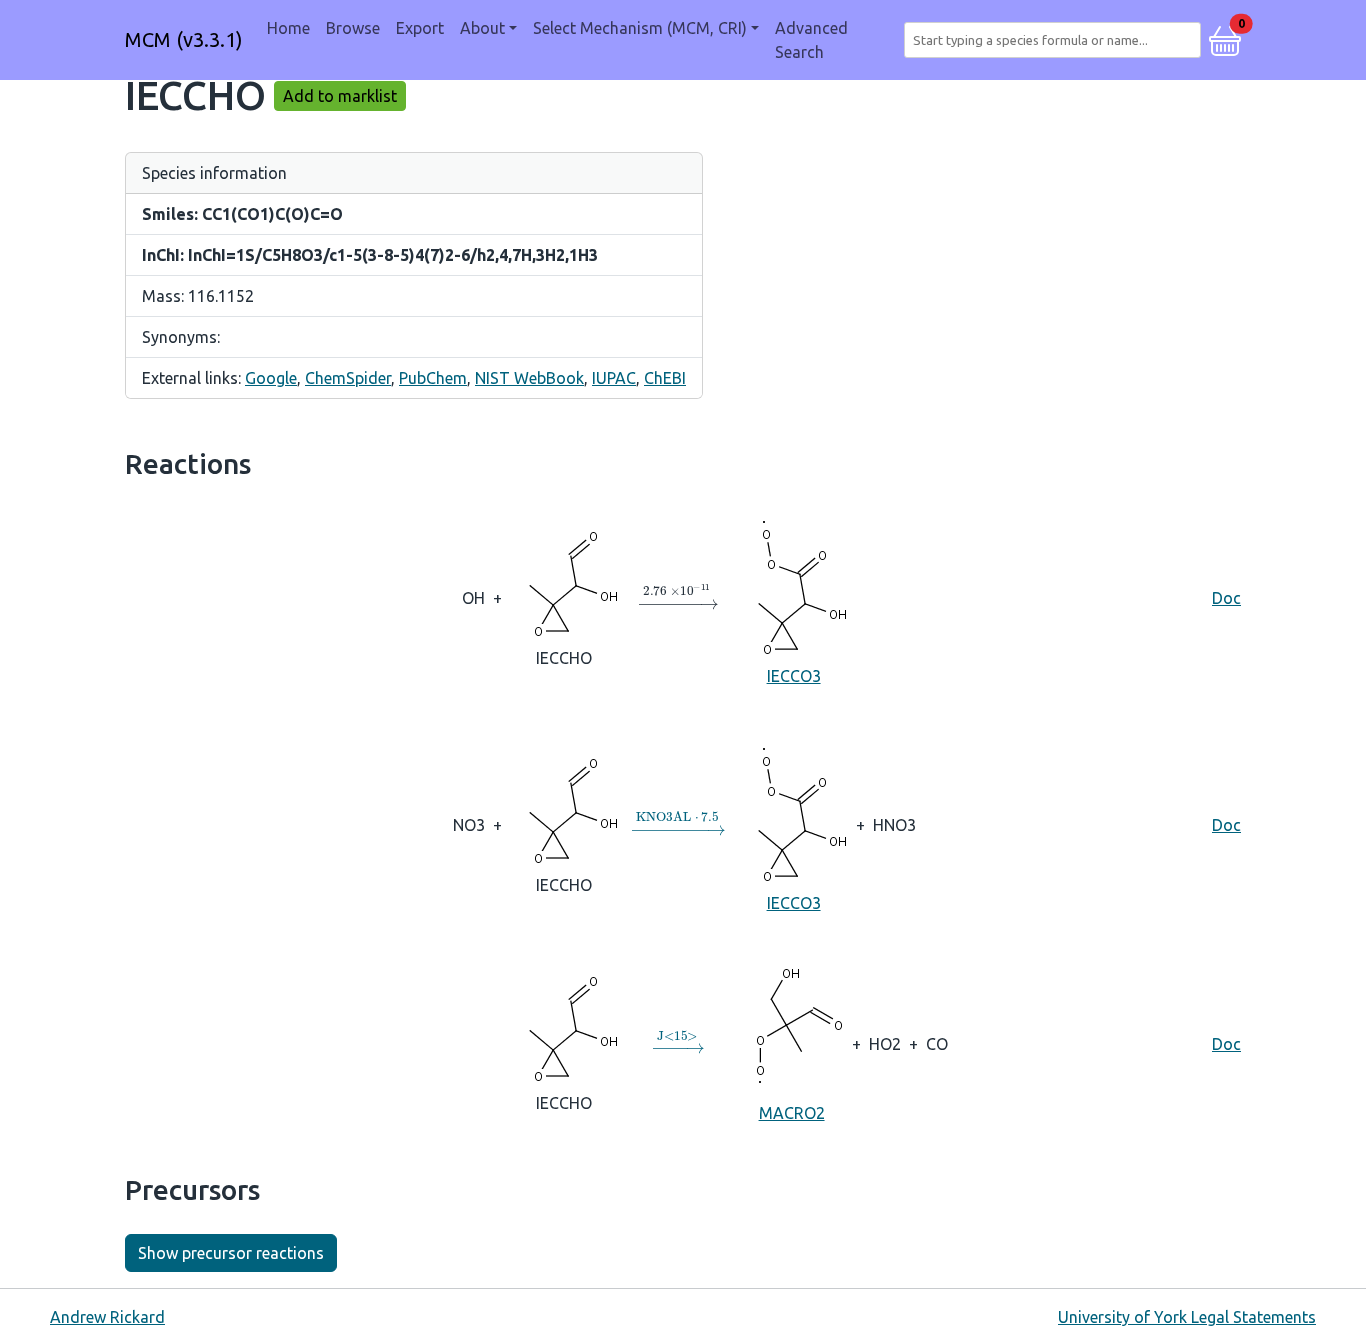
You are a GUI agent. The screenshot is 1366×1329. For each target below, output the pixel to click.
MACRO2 (792, 1113)
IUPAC (614, 378)
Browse (353, 28)
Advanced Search (811, 40)
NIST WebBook (529, 378)
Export (420, 28)
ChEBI (665, 378)
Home (288, 28)
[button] (1225, 38)
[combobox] (1056, 40)
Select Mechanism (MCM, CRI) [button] (640, 28)
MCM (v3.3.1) (184, 39)
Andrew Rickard (107, 1317)
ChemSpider (348, 378)
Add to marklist (340, 96)
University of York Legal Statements (1187, 1317)
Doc (1226, 598)
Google (271, 378)
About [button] (482, 28)
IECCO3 (794, 676)
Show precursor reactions (231, 1253)
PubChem (433, 378)
